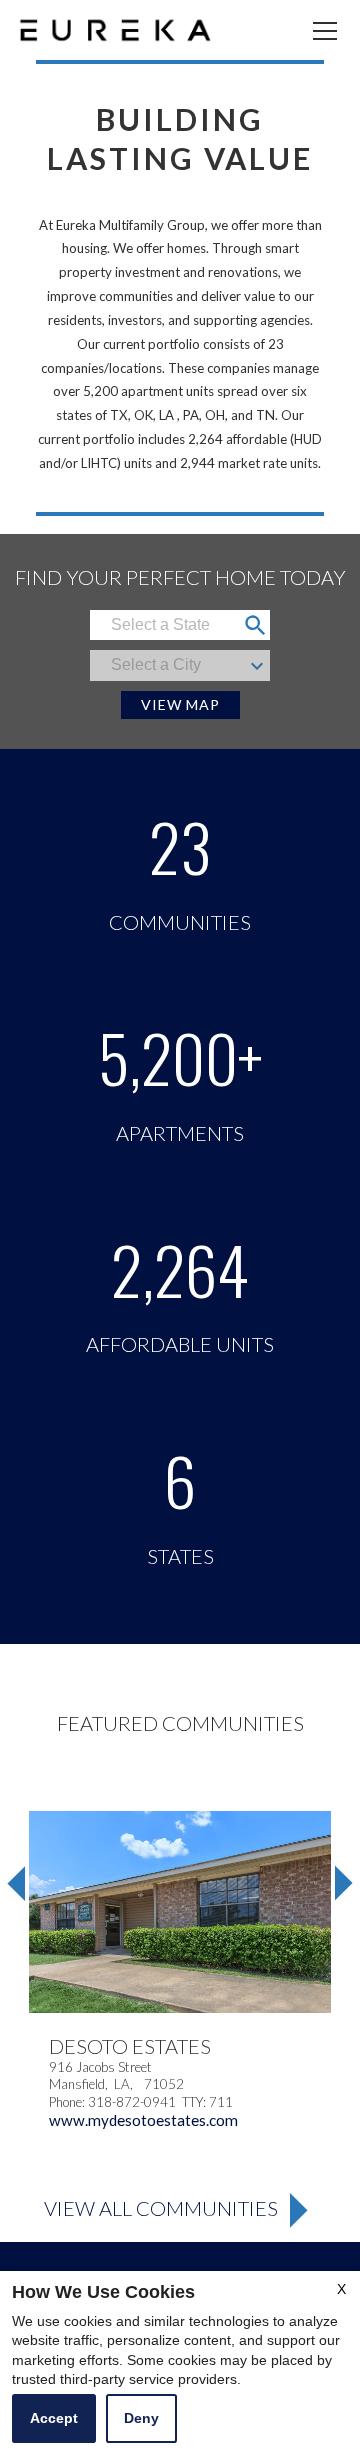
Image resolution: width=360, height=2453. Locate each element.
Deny (141, 2418)
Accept (54, 2418)
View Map (180, 704)
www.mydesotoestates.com (143, 2120)
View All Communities (161, 2208)
